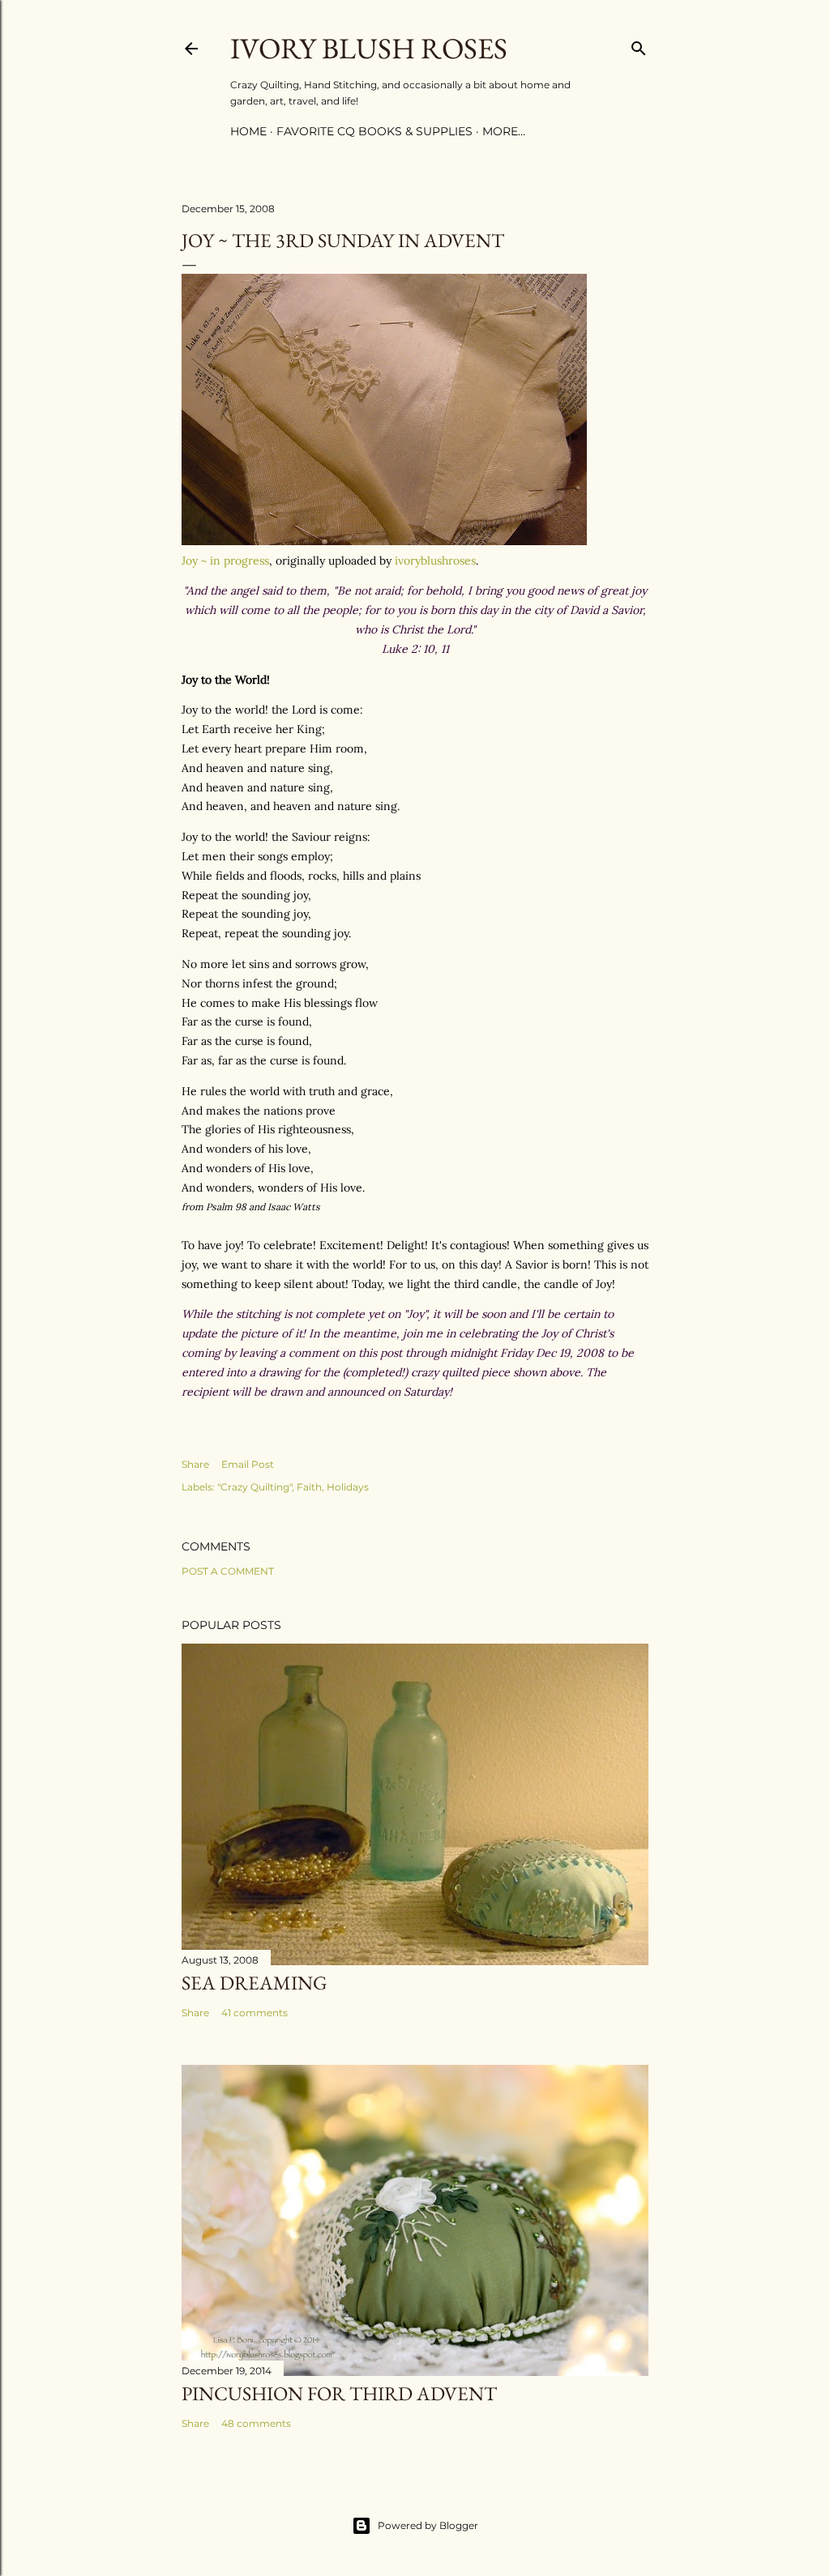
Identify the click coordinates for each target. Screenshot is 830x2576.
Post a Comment (228, 1571)
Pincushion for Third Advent (339, 2393)
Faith (309, 1487)
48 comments (256, 2423)
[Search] (639, 45)
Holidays (348, 1487)
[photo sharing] (384, 541)
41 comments (255, 2013)
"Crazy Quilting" (255, 1487)
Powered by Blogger (428, 2525)
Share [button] (195, 1464)
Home (248, 131)
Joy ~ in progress (225, 561)
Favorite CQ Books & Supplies (374, 131)
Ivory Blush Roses (369, 48)
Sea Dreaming (255, 1983)
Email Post (248, 1464)
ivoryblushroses (435, 561)
